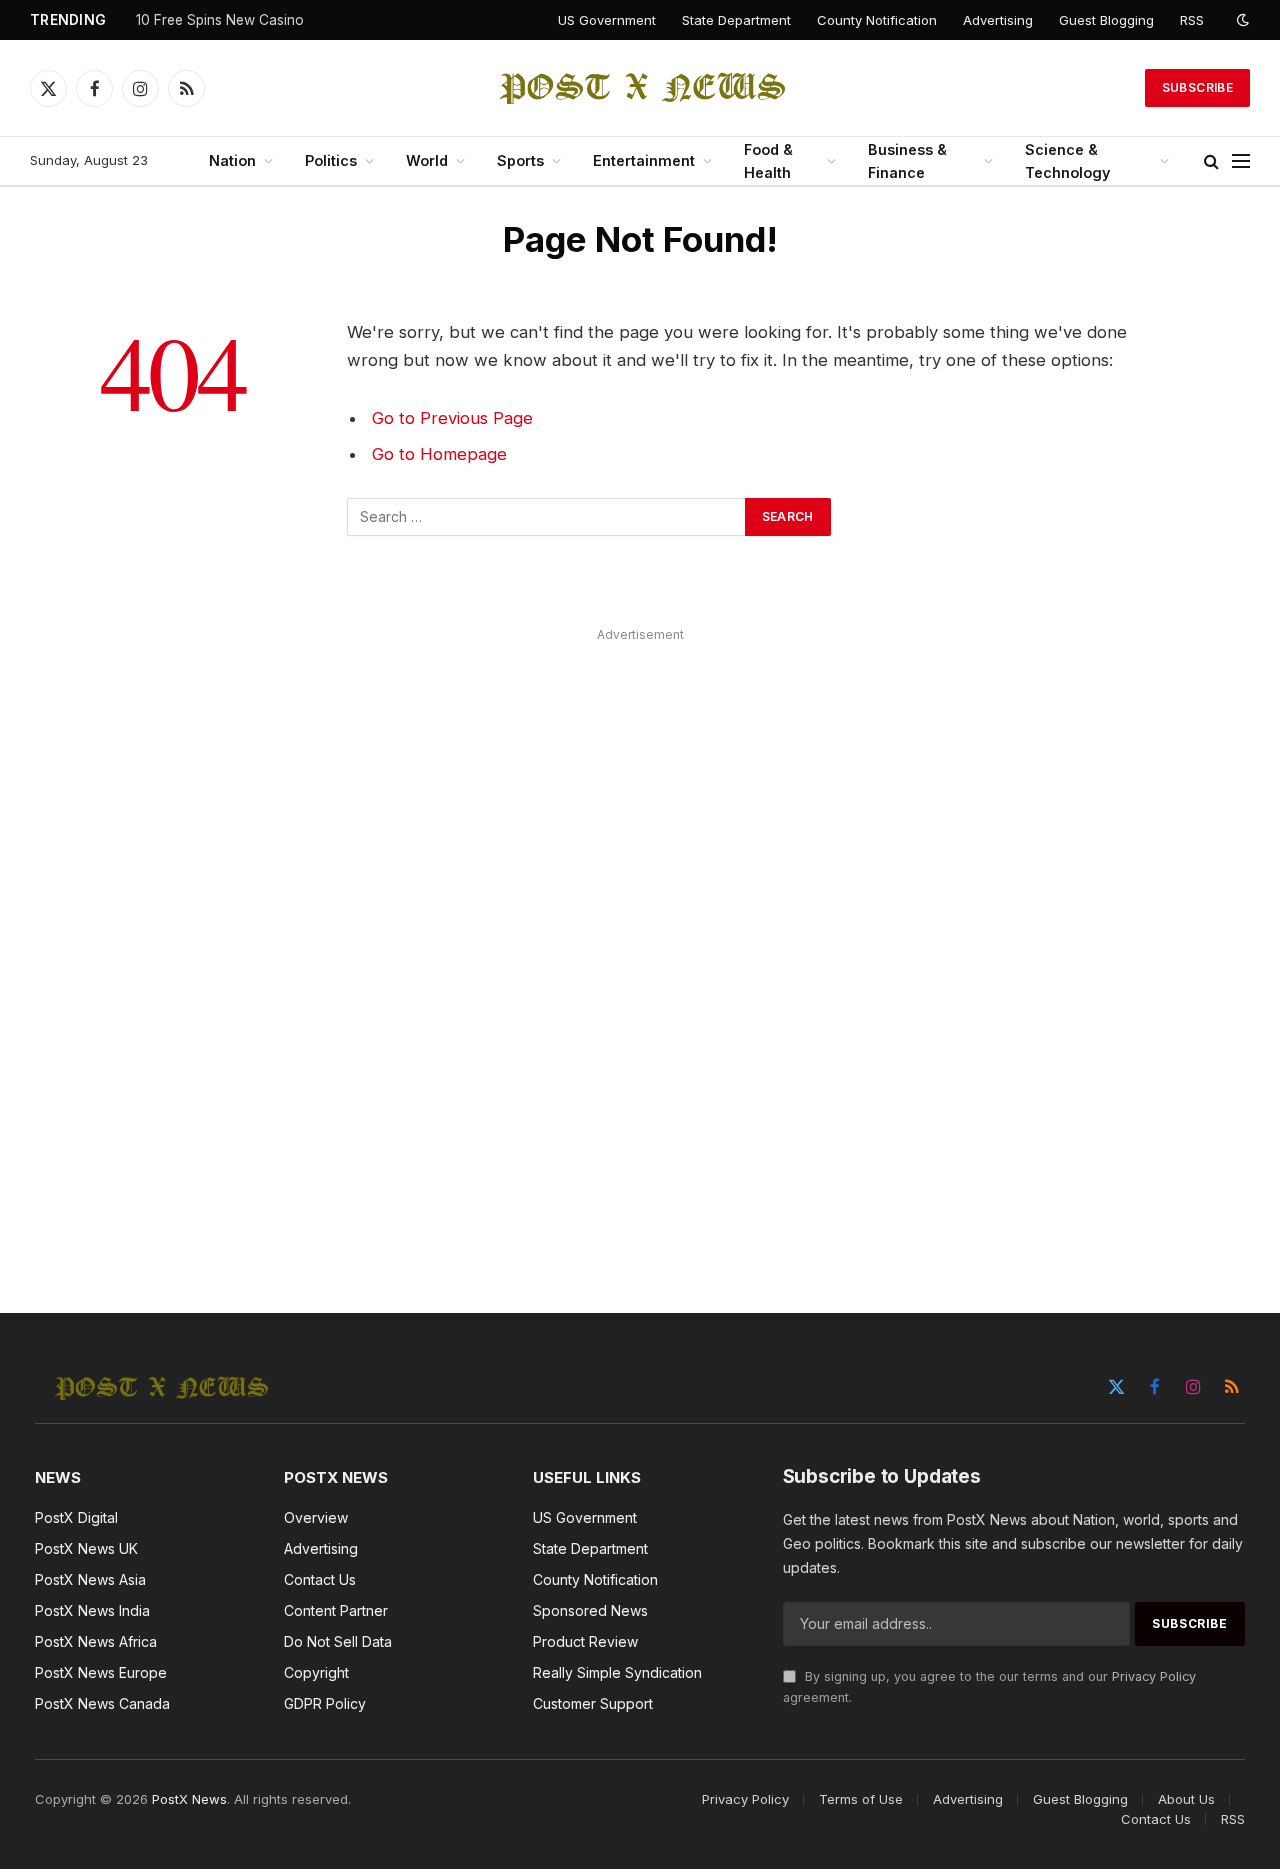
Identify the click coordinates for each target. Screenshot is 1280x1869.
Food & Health (768, 161)
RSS (1192, 20)
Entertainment (644, 160)
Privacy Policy (1154, 1676)
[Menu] (1241, 161)
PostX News (189, 1799)
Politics (331, 160)
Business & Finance (907, 161)
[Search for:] (547, 517)
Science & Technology (1067, 161)
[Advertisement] (640, 948)
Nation (232, 160)
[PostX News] (640, 88)
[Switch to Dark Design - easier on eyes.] (1241, 20)
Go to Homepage (439, 454)
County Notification (877, 20)
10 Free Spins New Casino (220, 20)
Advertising (998, 20)
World (427, 160)
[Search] (1211, 161)
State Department (736, 20)
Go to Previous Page (452, 418)
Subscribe (1197, 87)
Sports (520, 160)
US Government (607, 20)
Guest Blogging (1106, 20)
